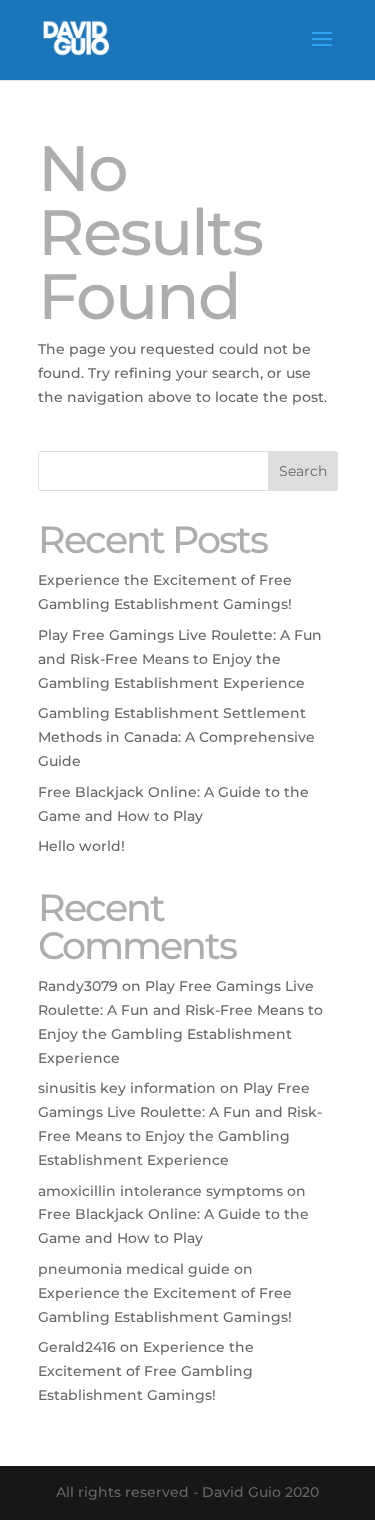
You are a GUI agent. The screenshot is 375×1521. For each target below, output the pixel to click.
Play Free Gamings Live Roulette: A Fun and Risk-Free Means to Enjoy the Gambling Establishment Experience (180, 659)
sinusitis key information (127, 1088)
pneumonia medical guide (134, 1269)
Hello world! (81, 846)
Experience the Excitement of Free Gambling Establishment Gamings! (146, 1371)
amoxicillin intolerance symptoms (160, 1191)
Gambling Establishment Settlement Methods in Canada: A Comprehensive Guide (176, 737)
